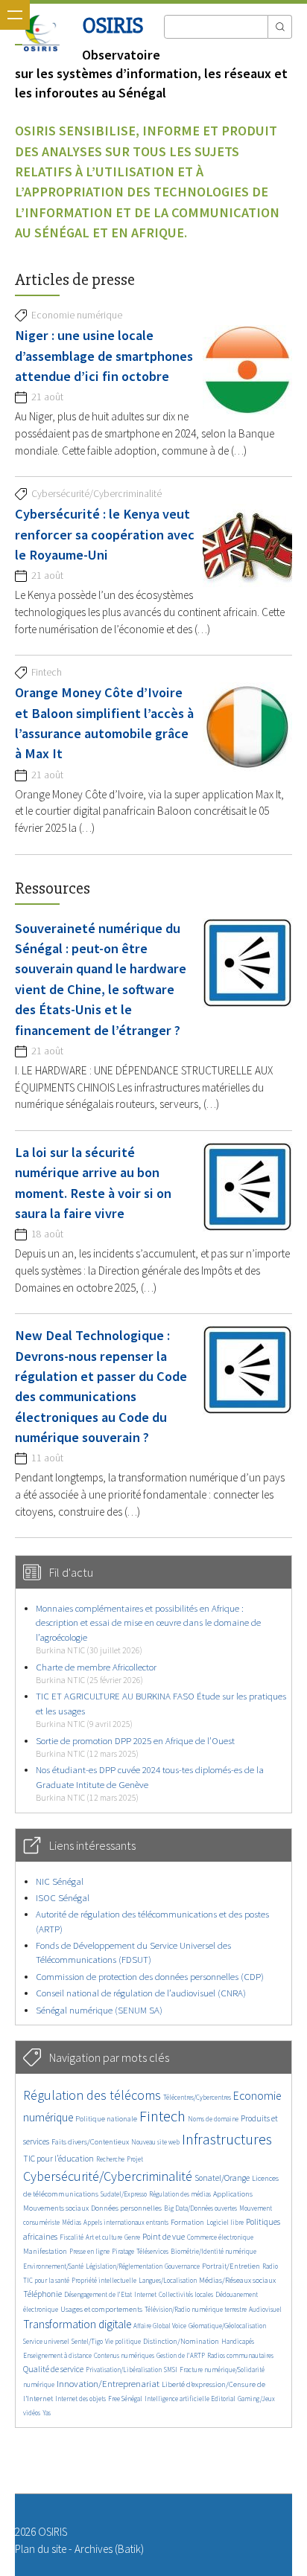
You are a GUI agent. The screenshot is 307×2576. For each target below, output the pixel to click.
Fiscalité (72, 2237)
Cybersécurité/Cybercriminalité (108, 2176)
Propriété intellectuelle (104, 2280)
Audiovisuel (265, 2309)
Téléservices (152, 2251)
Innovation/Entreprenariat (108, 2384)
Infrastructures (227, 2139)
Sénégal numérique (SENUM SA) (99, 2010)
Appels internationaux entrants (126, 2222)
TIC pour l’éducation (58, 2159)
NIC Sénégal (60, 1881)
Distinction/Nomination (181, 2341)
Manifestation (45, 2251)
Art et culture (104, 2237)
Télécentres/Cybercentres (197, 2097)
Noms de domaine (213, 2119)
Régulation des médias (180, 2194)
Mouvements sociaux (56, 2208)
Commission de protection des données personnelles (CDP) (150, 1977)
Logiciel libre (225, 2222)
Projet (135, 2159)
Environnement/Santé (53, 2266)
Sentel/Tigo (87, 2341)
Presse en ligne (89, 2251)
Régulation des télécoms (92, 2095)
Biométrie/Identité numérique (213, 2251)
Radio (270, 2266)
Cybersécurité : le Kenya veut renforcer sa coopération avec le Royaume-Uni (105, 534)
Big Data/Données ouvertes (200, 2208)
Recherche (110, 2159)
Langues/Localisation (168, 2280)
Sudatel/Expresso (124, 2194)
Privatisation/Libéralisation (124, 2370)
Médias (72, 2222)
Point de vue (164, 2237)
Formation (187, 2222)
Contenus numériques (124, 2355)
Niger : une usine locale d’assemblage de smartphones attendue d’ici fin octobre (104, 356)
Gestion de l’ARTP (181, 2355)
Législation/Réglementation (124, 2266)
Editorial (223, 2399)
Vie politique (123, 2341)
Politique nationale (106, 2119)
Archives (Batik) (109, 2549)
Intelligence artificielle (178, 2399)
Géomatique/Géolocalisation (227, 2326)
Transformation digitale (77, 2324)
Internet (145, 2294)
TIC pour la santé (46, 2280)
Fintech (162, 2116)
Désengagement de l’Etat (98, 2294)
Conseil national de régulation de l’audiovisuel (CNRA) (141, 1993)
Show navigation (15, 15)
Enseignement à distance (57, 2355)
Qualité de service (53, 2369)
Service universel (46, 2341)
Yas (47, 2413)
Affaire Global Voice (160, 2326)
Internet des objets (80, 2399)
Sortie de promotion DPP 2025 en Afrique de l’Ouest (135, 1747)
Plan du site (41, 2549)
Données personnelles (126, 2208)
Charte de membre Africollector (96, 1673)
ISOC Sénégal (63, 1898)
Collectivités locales (186, 2294)
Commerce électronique (220, 2237)
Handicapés (238, 2341)
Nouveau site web (155, 2142)
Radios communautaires (240, 2355)
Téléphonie (42, 2294)
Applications (233, 2194)
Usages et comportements (101, 2309)
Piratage (123, 2251)
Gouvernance (182, 2266)
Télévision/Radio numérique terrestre (196, 2309)
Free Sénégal (125, 2399)
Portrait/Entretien (231, 2266)
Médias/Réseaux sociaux (237, 2280)
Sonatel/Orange (222, 2178)
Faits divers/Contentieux (90, 2142)
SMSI (171, 2370)
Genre (132, 2237)
